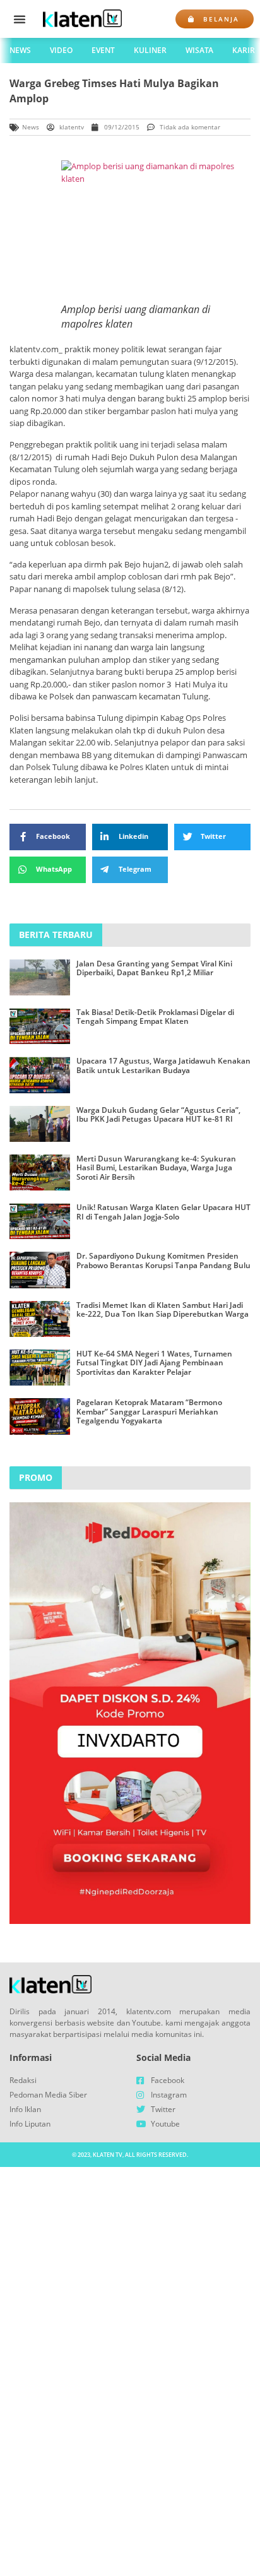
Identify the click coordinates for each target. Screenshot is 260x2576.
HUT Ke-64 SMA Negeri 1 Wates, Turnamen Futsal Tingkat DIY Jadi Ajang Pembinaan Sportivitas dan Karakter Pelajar (154, 1363)
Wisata (199, 50)
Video (61, 50)
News (20, 50)
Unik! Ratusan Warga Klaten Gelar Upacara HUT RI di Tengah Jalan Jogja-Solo (163, 1212)
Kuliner (150, 50)
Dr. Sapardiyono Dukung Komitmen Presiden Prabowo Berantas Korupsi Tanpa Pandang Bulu (163, 1260)
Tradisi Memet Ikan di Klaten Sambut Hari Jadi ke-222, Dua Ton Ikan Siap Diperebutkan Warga (162, 1309)
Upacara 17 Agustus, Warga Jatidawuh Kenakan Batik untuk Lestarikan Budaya (163, 1065)
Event (103, 50)
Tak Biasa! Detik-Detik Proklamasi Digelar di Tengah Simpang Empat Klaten (155, 1017)
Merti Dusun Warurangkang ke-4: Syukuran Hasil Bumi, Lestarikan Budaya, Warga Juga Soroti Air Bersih (156, 1168)
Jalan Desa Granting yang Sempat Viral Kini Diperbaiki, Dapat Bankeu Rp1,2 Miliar (154, 968)
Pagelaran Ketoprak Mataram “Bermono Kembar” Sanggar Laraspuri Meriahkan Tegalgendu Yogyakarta (149, 1411)
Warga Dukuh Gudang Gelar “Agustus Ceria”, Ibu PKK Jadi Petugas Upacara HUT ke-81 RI (158, 1114)
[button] (20, 19)
